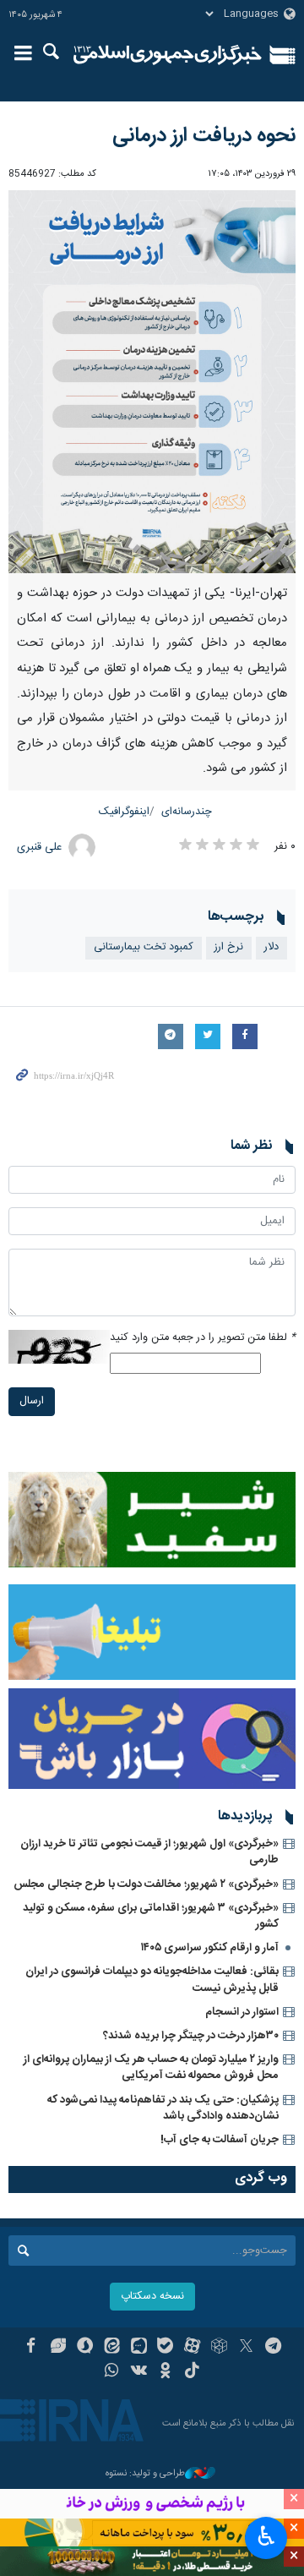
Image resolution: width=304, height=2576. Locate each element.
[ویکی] (139, 2372)
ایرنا (168, 55)
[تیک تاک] (192, 2372)
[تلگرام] (273, 2348)
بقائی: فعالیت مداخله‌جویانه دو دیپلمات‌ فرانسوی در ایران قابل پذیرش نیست (152, 1980)
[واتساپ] (112, 2372)
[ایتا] (112, 2348)
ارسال (32, 1401)
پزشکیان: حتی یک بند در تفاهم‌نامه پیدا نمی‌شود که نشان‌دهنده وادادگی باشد (163, 2108)
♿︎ (266, 2536)
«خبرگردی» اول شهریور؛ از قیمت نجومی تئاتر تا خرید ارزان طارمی (149, 1852)
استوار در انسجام (242, 2012)
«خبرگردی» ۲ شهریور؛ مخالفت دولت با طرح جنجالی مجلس (146, 1884)
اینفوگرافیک (124, 812)
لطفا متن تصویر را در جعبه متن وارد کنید (203, 1338)
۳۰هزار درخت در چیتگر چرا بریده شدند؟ (191, 2036)
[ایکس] (246, 2348)
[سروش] (85, 2348)
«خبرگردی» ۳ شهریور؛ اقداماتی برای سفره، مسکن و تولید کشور (151, 1916)
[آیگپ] (139, 2348)
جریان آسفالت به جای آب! (220, 2140)
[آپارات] (192, 2348)
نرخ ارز (229, 947)
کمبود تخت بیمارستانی (144, 947)
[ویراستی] (58, 2348)
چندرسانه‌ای (187, 812)
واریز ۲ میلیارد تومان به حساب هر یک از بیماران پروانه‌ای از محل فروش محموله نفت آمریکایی (151, 2067)
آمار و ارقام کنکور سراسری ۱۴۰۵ (210, 1948)
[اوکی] (166, 2372)
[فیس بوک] (31, 2348)
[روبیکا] (219, 2348)
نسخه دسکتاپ (152, 2297)
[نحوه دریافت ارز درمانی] (152, 382)
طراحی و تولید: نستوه (145, 2474)
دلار (271, 947)
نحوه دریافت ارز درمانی (204, 136)
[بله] (166, 2348)
